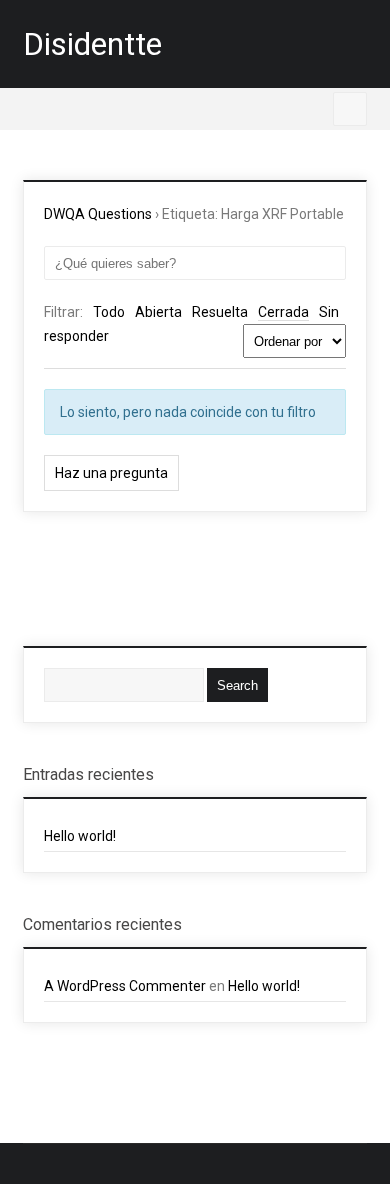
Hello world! (80, 836)
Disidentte (92, 44)
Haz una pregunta (111, 473)
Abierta (158, 312)
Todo (109, 312)
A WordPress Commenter (125, 986)
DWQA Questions (98, 214)
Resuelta (220, 312)
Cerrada (283, 312)
